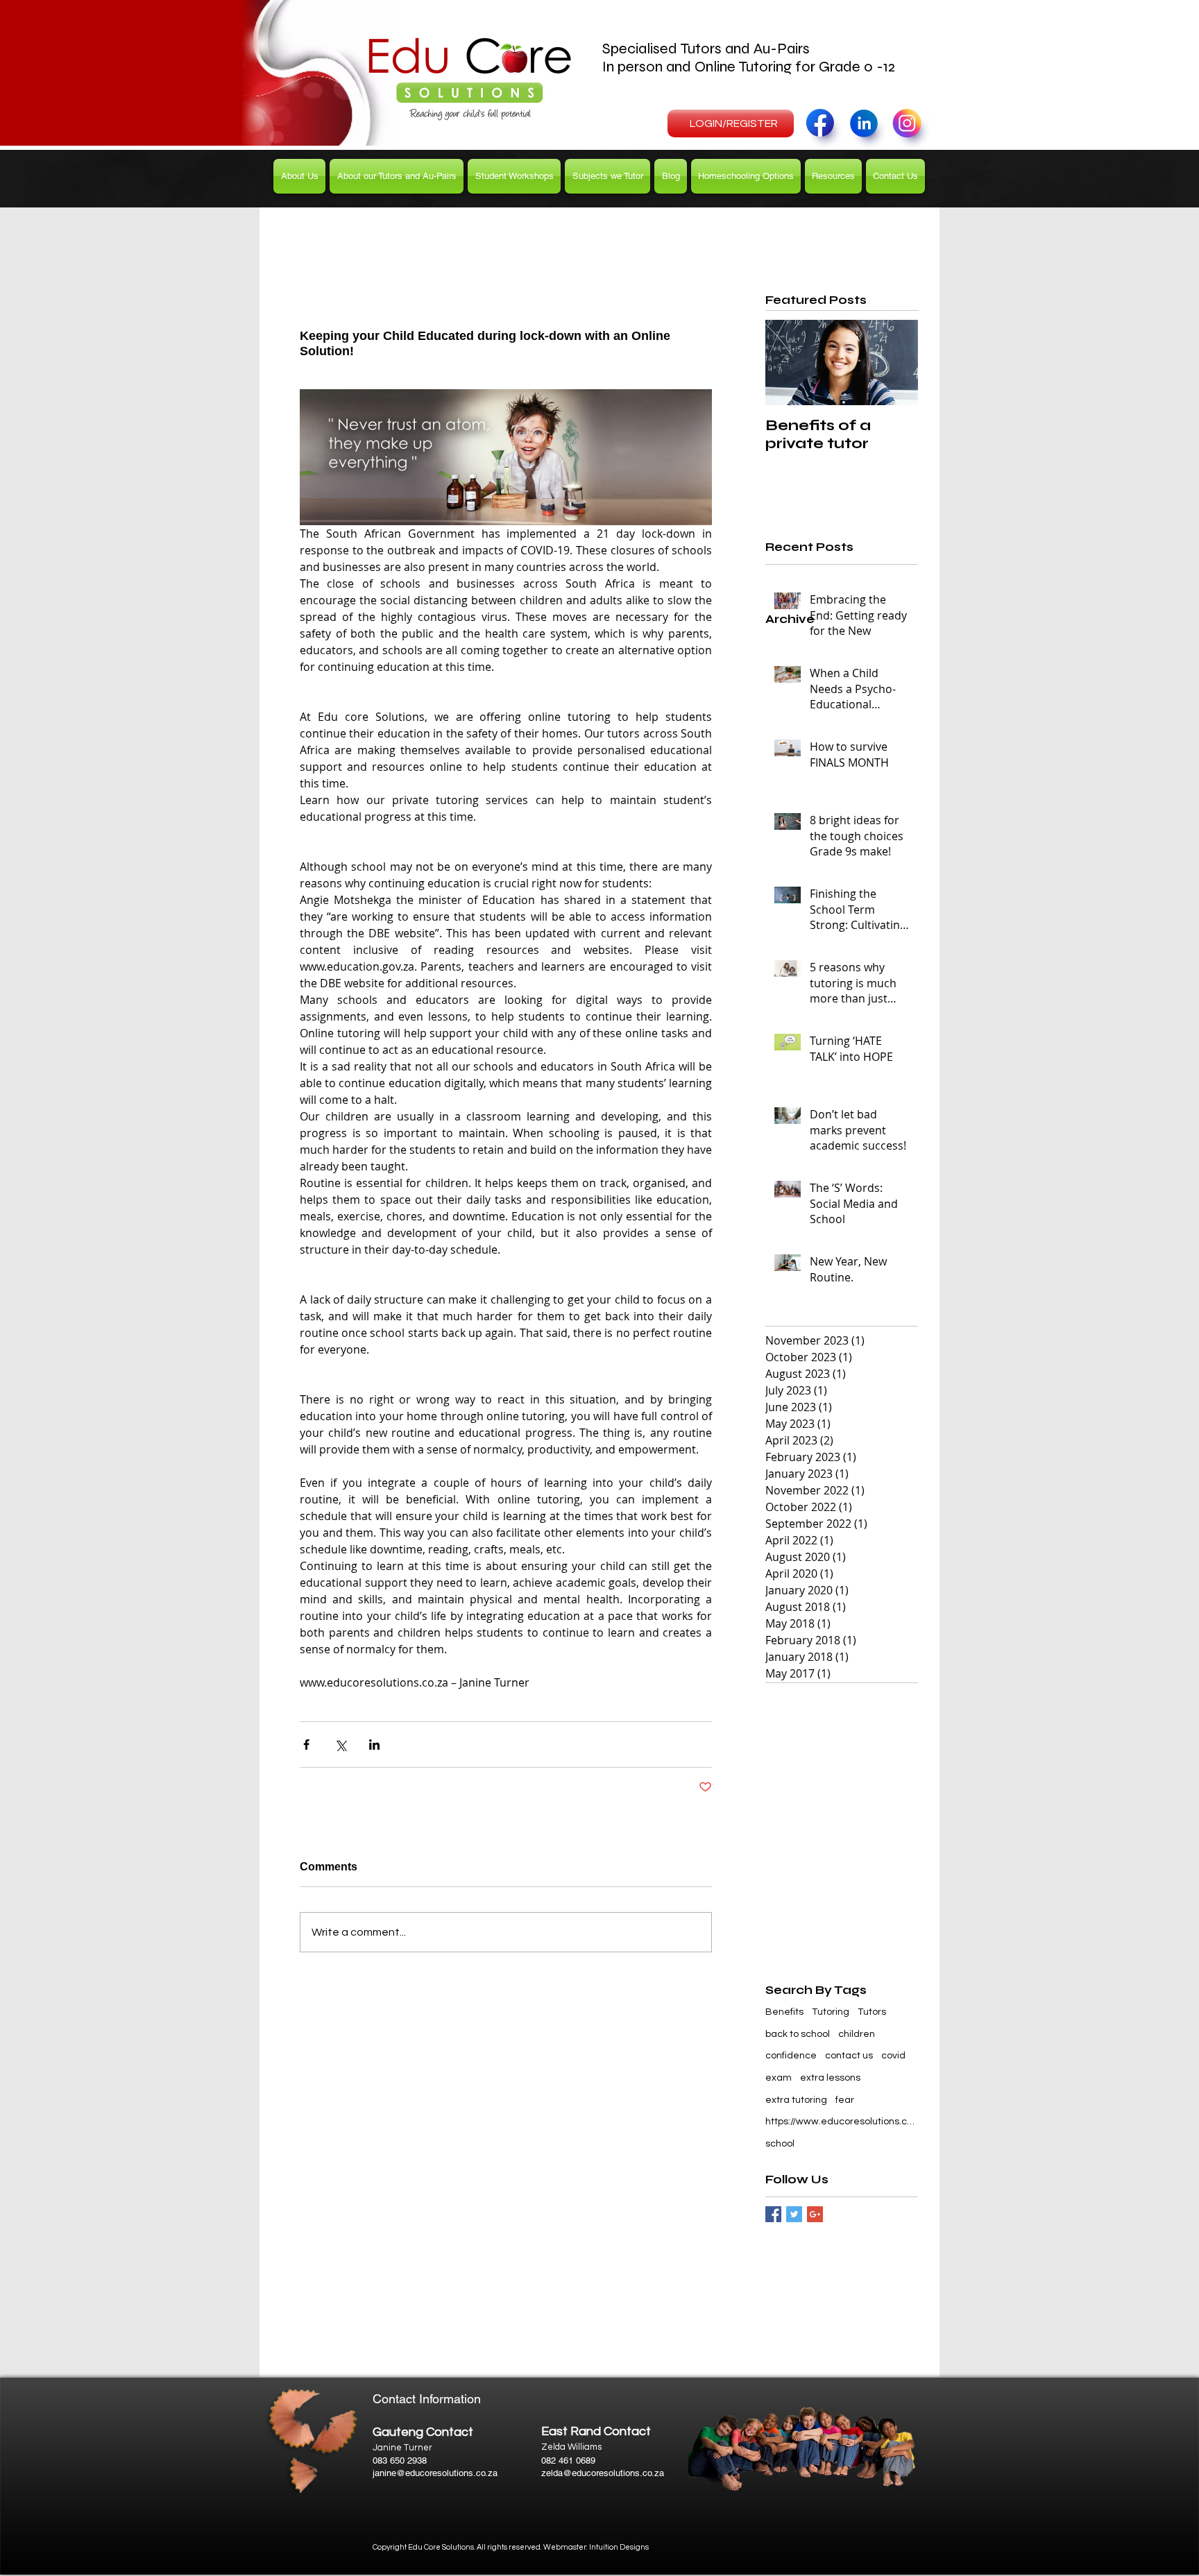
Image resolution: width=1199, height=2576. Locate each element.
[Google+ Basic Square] (815, 2214)
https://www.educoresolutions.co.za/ (842, 2122)
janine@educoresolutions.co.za (435, 2473)
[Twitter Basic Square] (794, 2214)
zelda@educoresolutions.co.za (603, 2473)
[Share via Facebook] (306, 1745)
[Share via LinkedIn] (374, 1745)
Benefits (784, 2012)
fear (845, 2100)
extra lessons (830, 2078)
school (780, 2144)
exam (779, 2078)
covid (893, 2056)
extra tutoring (796, 2100)
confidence (791, 2056)
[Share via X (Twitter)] (340, 1745)
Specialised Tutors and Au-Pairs (708, 49)
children (857, 2034)
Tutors (872, 2012)
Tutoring (831, 2012)
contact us (849, 2056)
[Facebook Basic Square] (773, 2214)
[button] (397, 176)
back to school (798, 2034)
